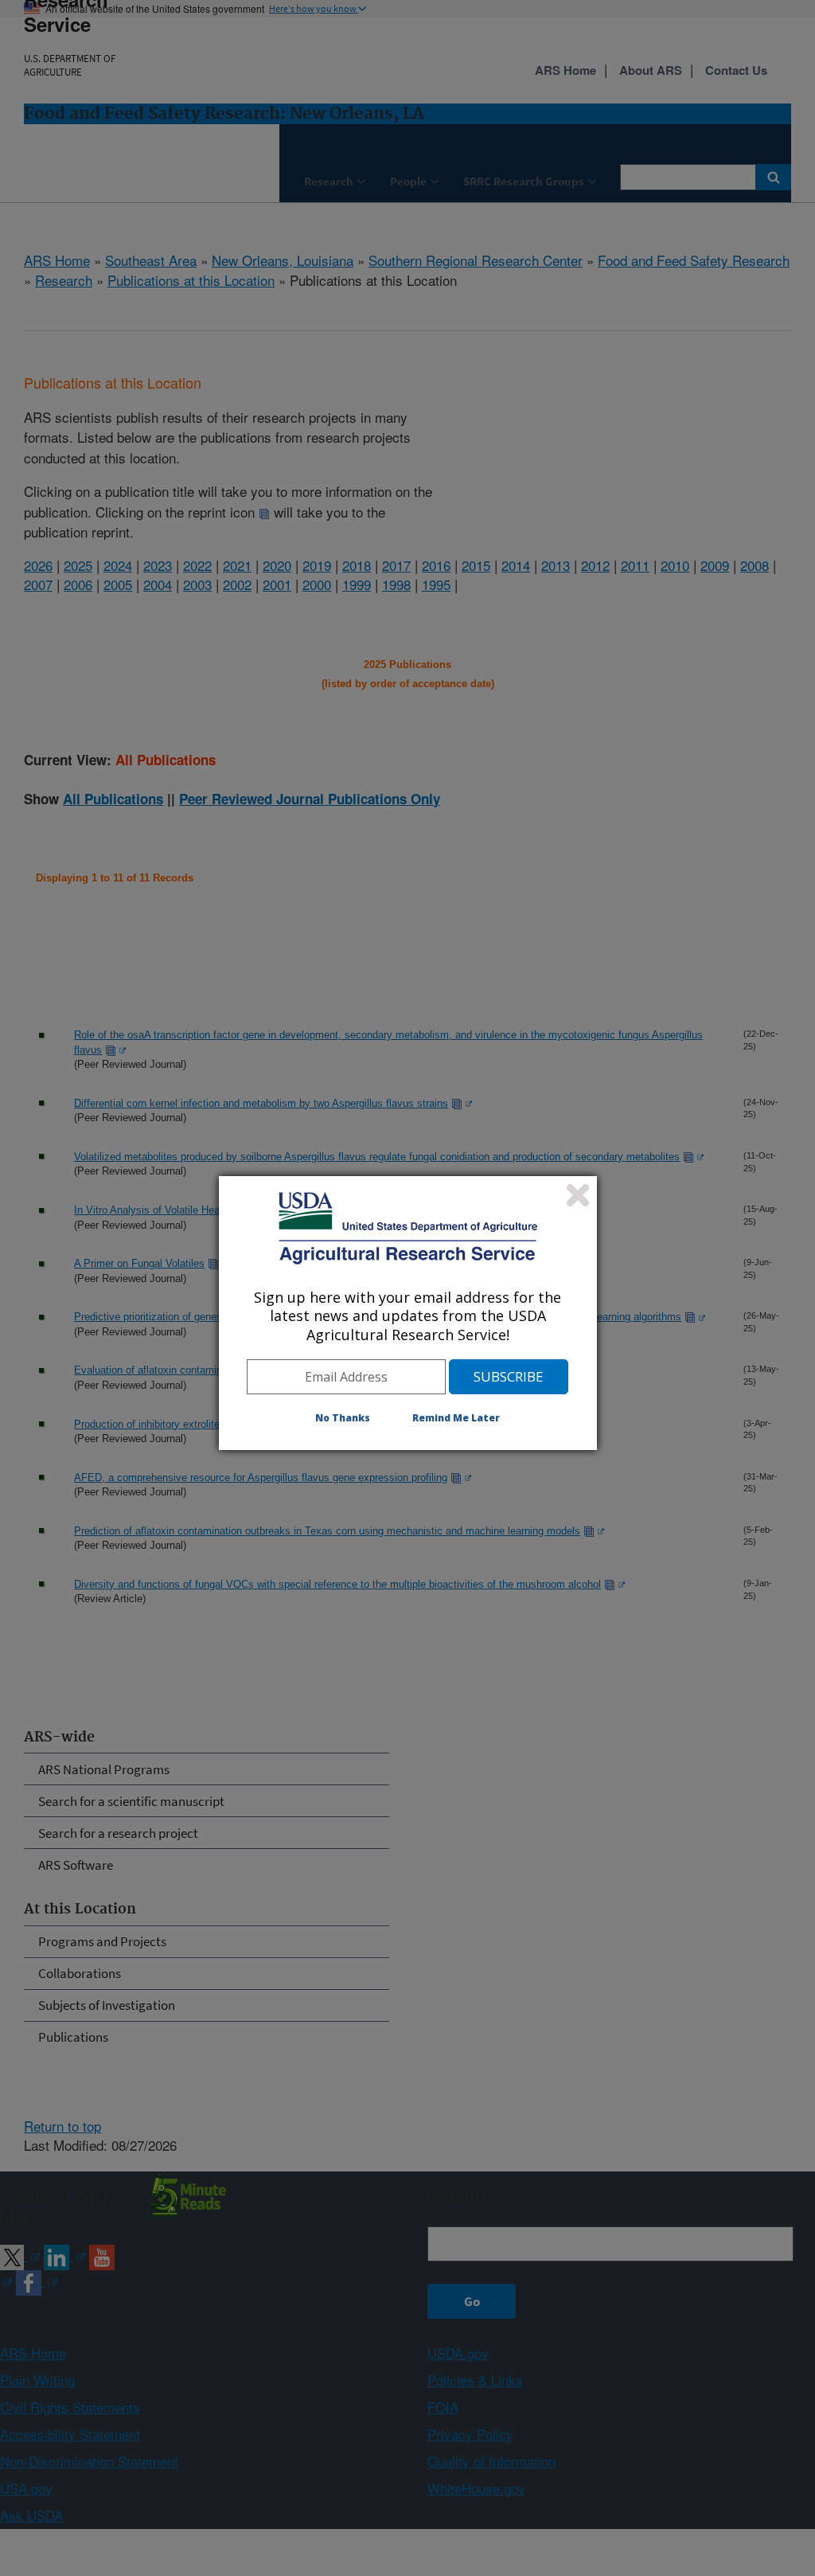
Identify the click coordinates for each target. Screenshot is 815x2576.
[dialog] (408, 1313)
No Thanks (343, 1418)
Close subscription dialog (578, 1195)
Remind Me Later (456, 1418)
